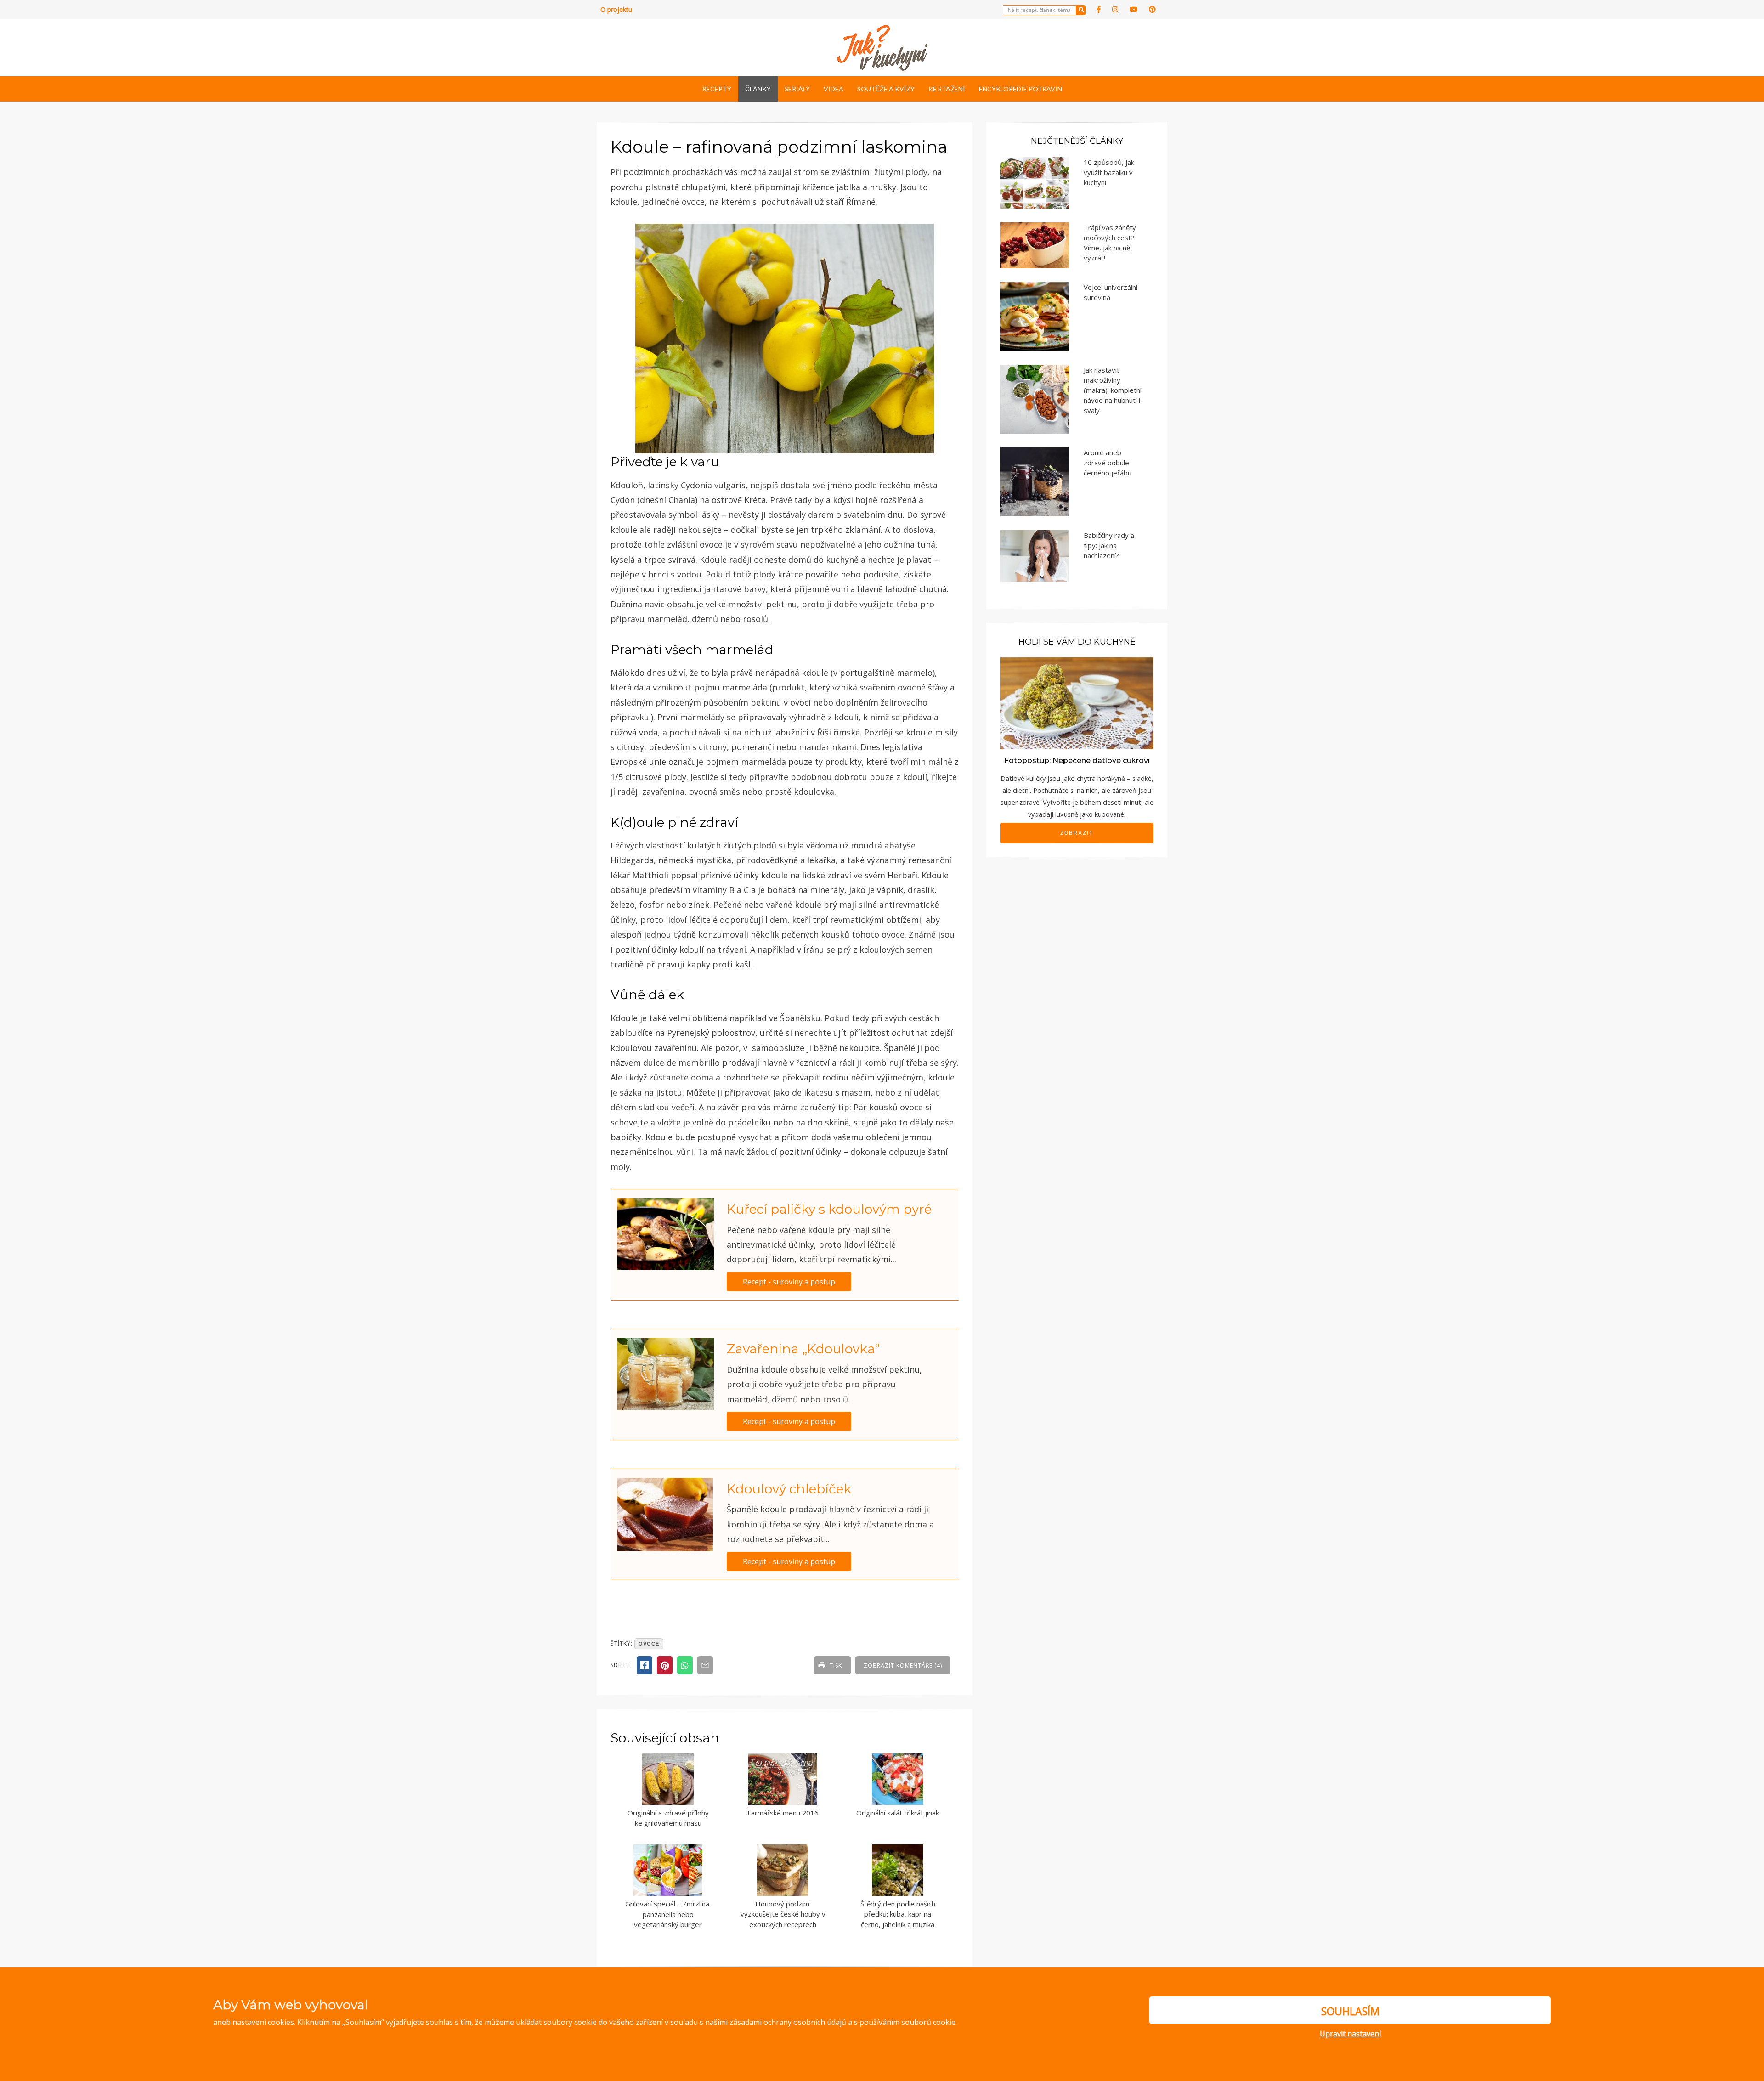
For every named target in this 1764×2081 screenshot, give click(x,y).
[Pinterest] (1152, 9)
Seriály (797, 89)
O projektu (616, 9)
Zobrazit (1077, 833)
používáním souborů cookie (907, 2022)
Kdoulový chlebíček (789, 1489)
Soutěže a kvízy (886, 89)
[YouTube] (1134, 9)
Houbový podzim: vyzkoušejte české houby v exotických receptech (783, 1914)
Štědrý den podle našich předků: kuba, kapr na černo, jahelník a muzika (898, 1914)
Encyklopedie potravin (1021, 89)
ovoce (649, 1644)
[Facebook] (1099, 9)
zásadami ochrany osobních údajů (788, 2022)
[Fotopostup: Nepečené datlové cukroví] (1077, 703)
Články (758, 89)
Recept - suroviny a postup (789, 1282)
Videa (834, 89)
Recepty (717, 89)
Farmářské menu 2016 (783, 1813)
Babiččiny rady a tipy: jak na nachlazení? (1109, 545)
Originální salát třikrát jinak (898, 1813)
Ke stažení (947, 89)
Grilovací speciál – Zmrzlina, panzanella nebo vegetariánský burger (668, 1914)
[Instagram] (1115, 9)
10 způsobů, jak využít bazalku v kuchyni (1109, 172)
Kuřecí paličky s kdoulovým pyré (829, 1209)
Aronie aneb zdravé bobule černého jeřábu (1108, 463)
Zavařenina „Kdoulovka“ (803, 1349)
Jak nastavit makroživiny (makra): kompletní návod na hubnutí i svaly (1113, 390)
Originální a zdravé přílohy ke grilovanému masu (668, 1818)
